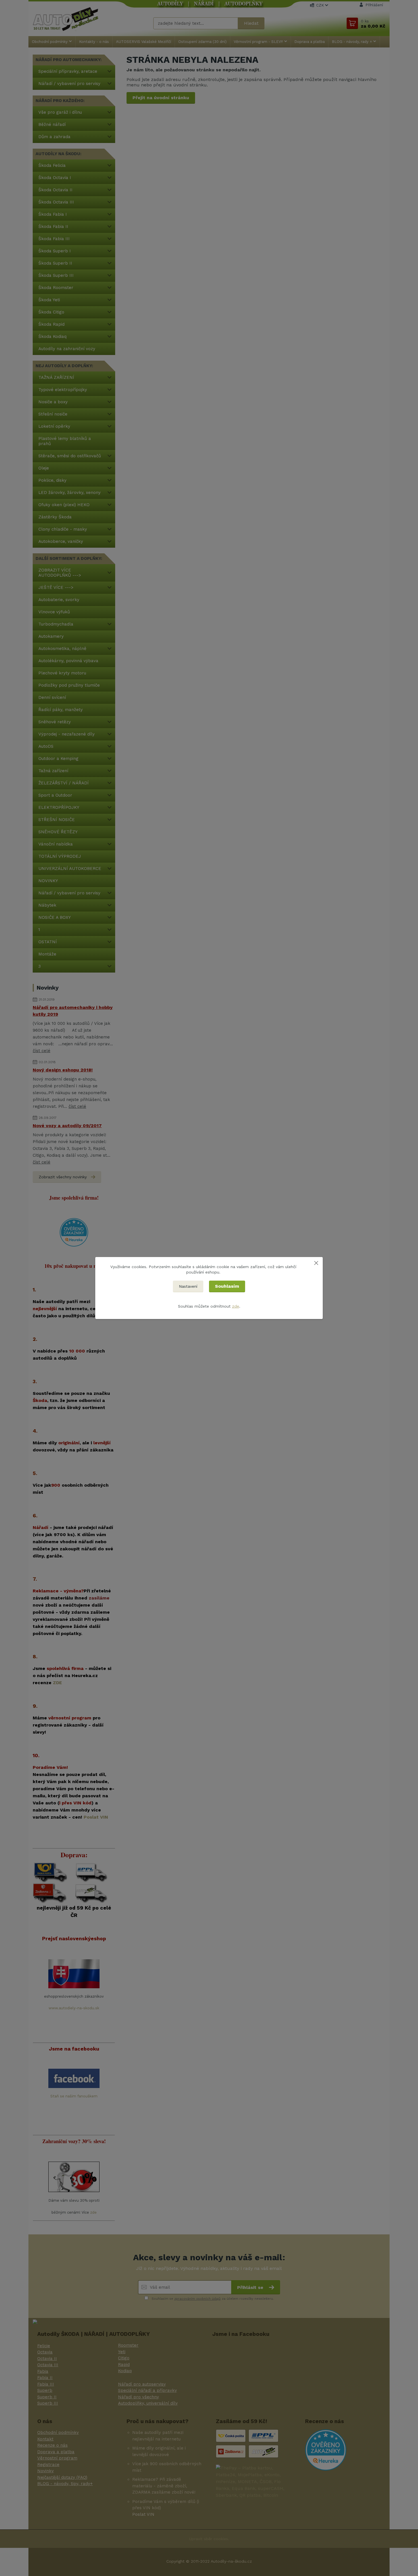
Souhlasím (227, 1286)
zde (236, 1306)
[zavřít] (316, 1263)
